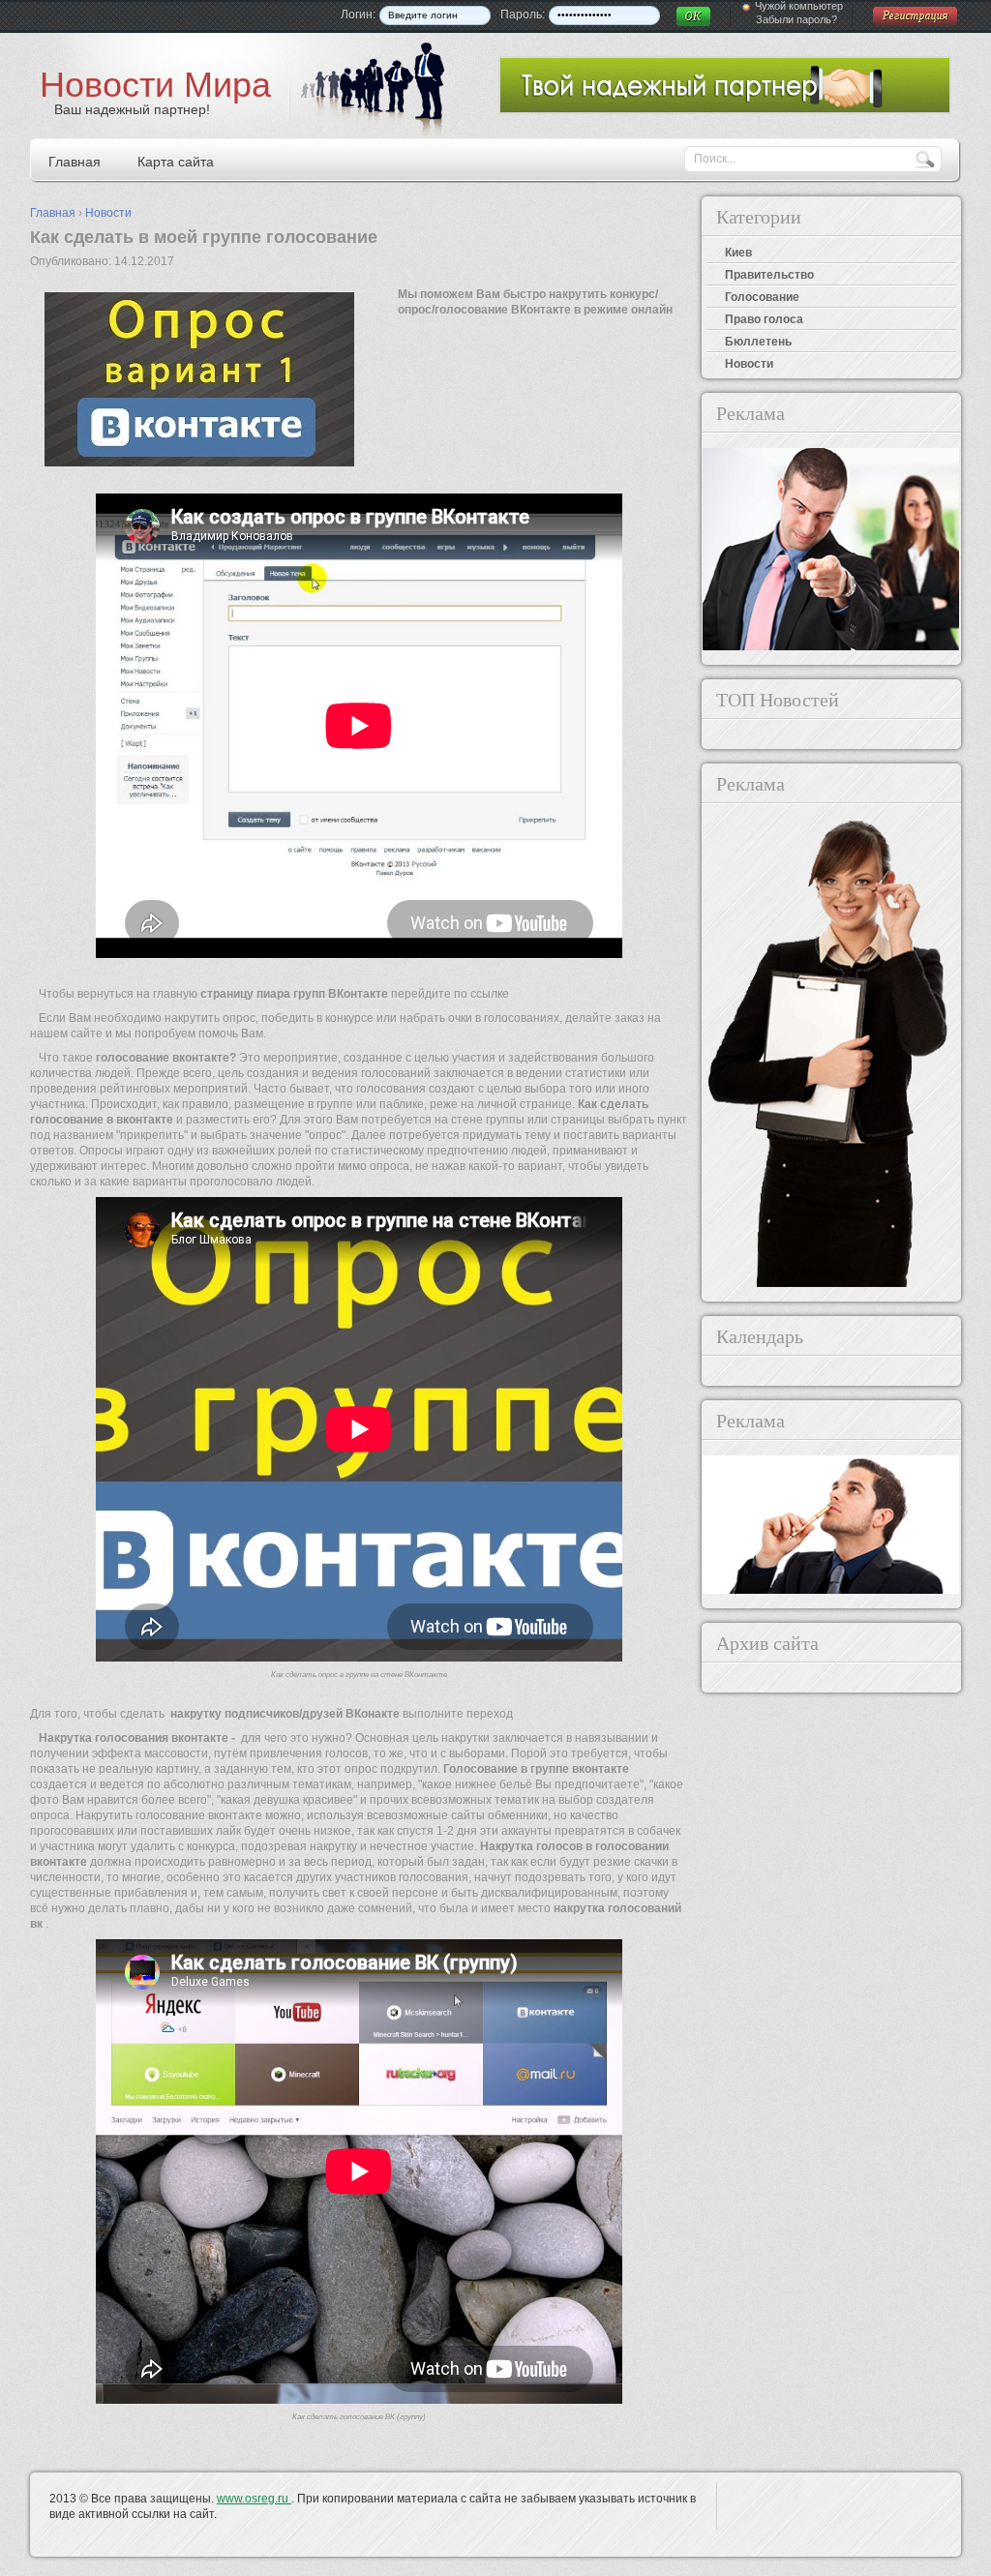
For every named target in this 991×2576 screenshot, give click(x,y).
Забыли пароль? (796, 19)
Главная (75, 162)
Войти (693, 16)
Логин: (358, 15)
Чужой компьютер (799, 6)
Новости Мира (155, 85)
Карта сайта (176, 162)
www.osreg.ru (254, 2499)
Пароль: (523, 15)
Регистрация (916, 16)
